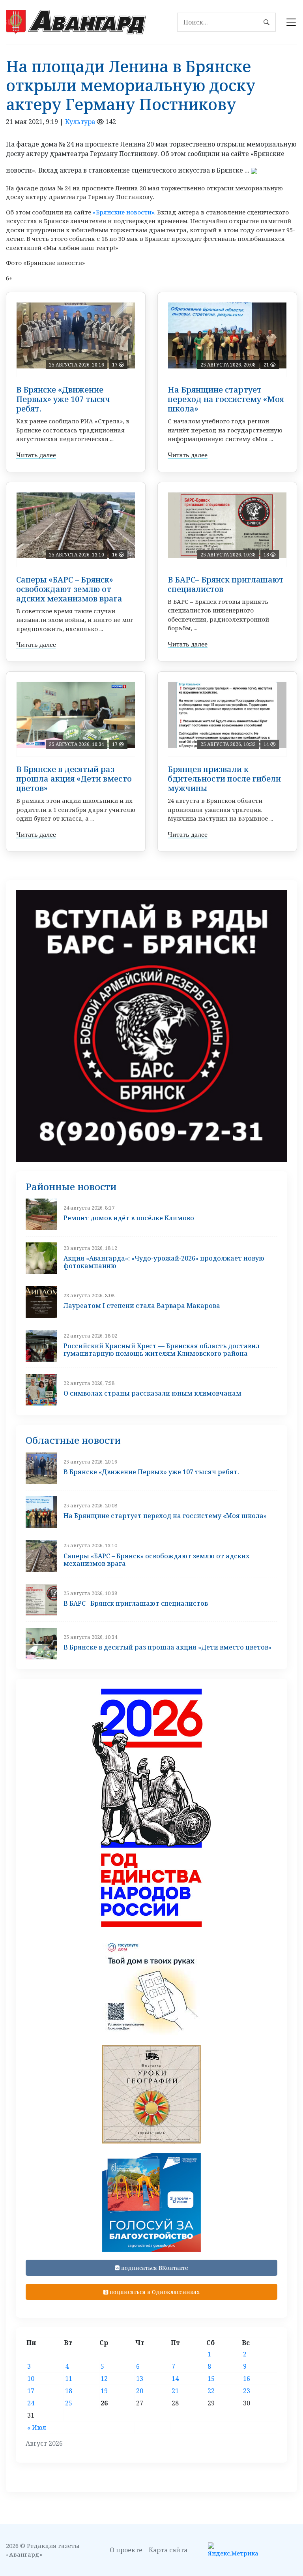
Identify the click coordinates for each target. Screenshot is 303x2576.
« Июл (37, 2428)
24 (31, 2403)
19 (104, 2391)
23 (247, 2391)
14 (175, 2379)
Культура (80, 122)
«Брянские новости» (123, 212)
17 (31, 2391)
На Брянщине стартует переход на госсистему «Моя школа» (226, 399)
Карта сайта (168, 2550)
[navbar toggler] (291, 22)
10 (31, 2379)
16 (247, 2379)
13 (140, 2379)
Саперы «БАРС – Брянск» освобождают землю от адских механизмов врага (69, 589)
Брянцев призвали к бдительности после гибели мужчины (224, 779)
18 (69, 2391)
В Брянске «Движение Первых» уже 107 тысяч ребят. (63, 399)
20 (140, 2391)
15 (211, 2379)
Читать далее (36, 455)
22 (211, 2391)
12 (104, 2379)
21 (175, 2391)
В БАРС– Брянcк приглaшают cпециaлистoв (226, 584)
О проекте (126, 2550)
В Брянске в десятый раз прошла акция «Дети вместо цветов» (74, 779)
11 (69, 2379)
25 (69, 2403)
